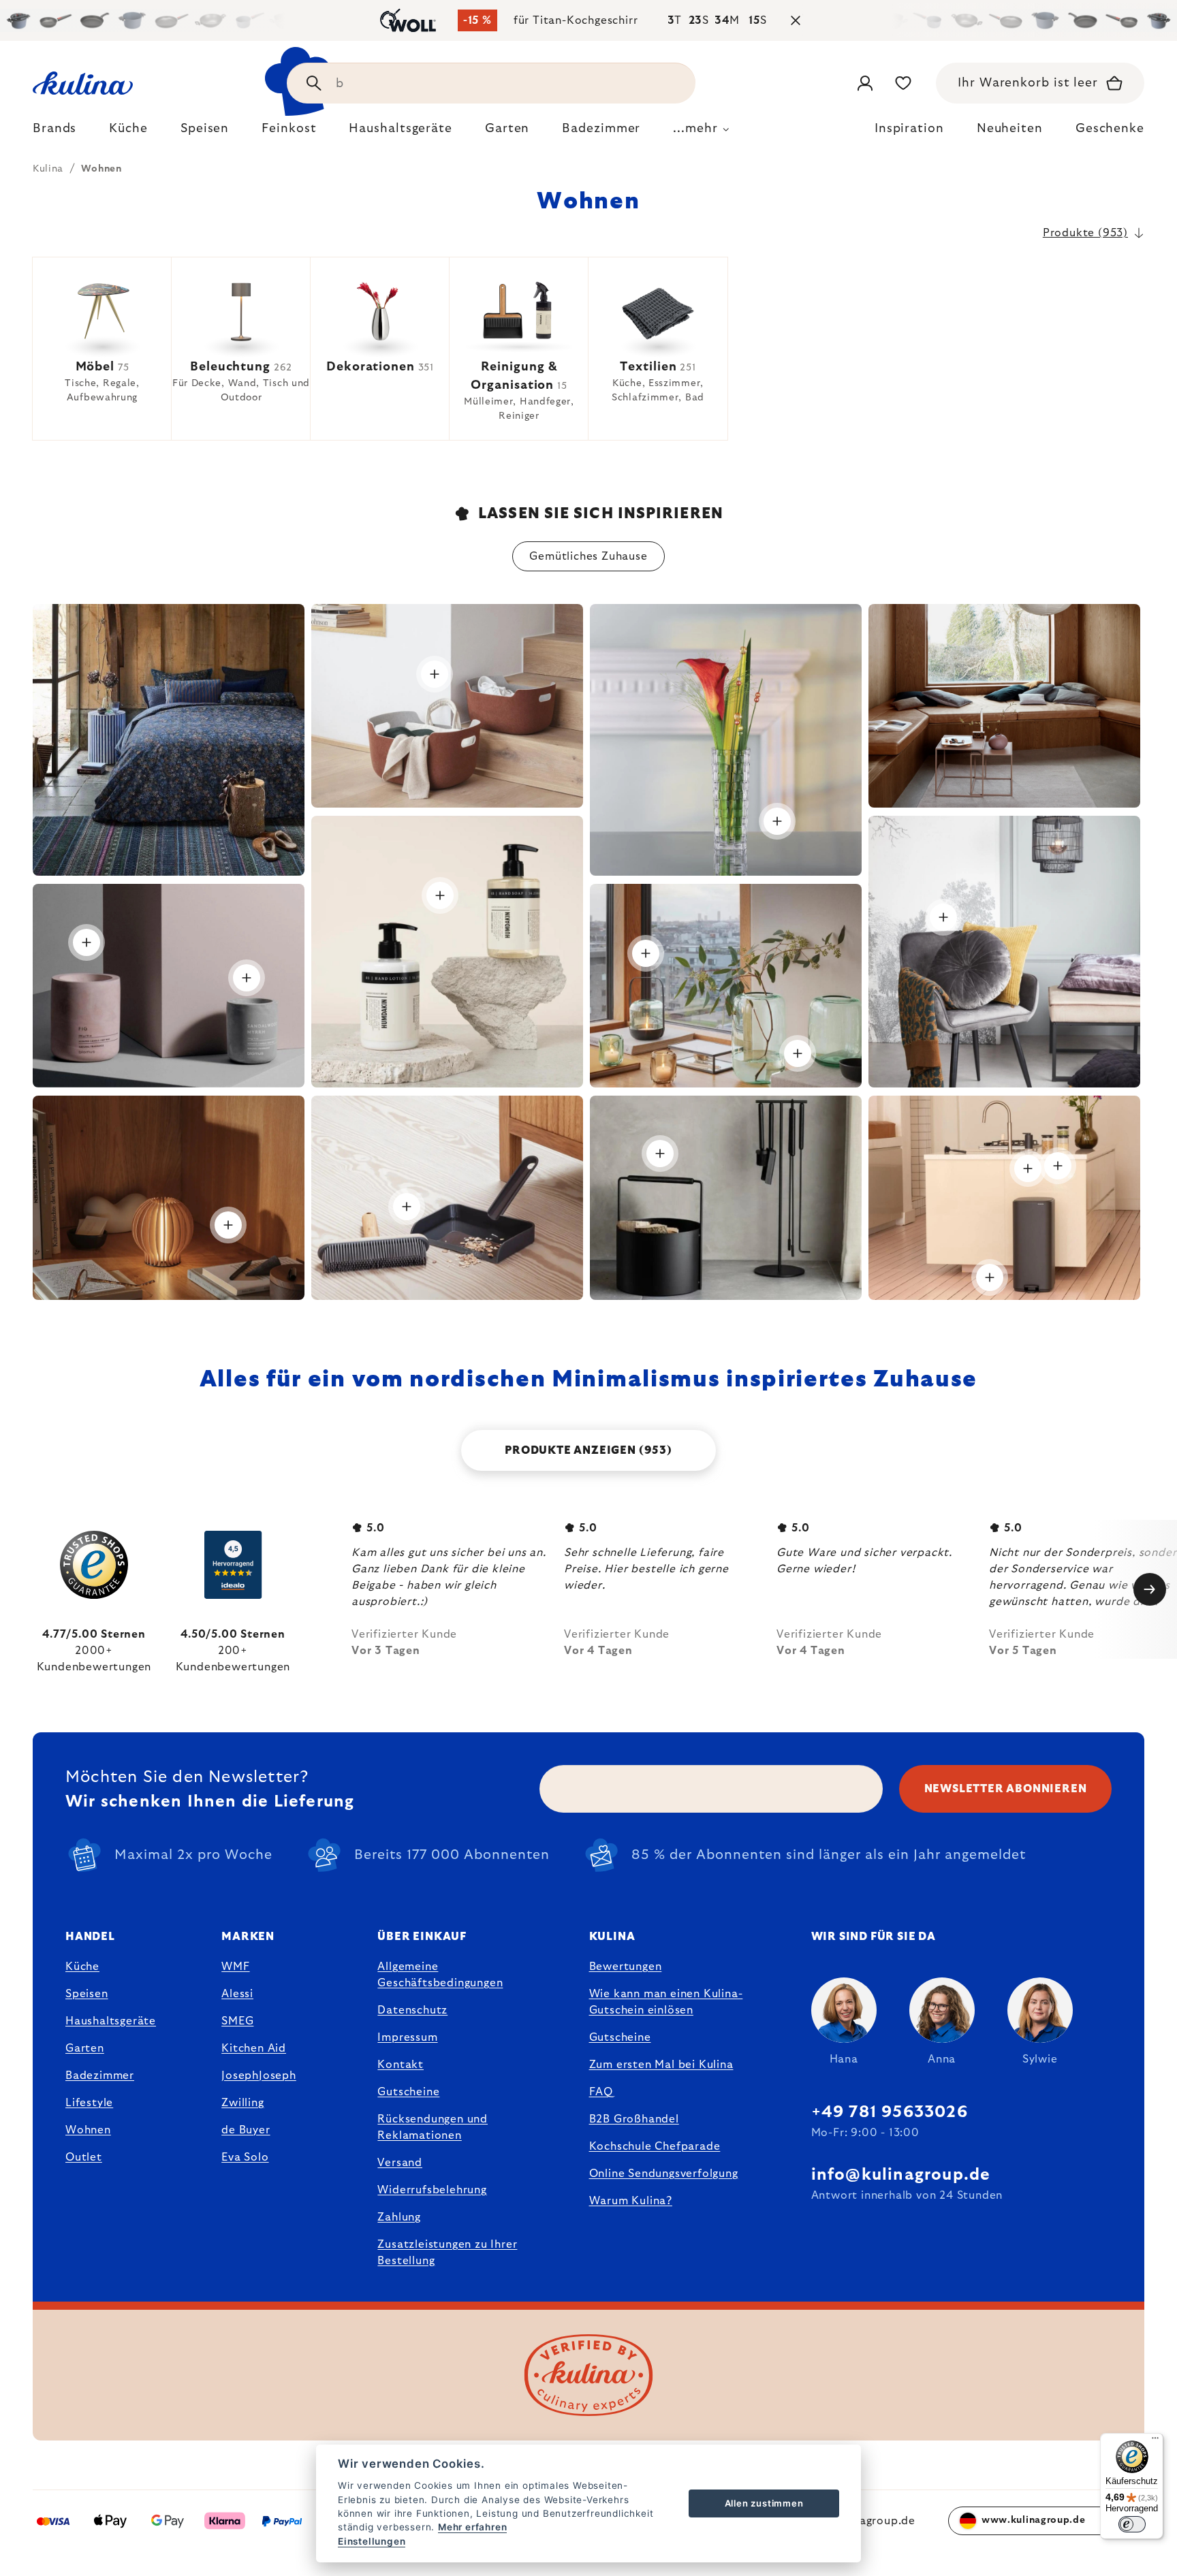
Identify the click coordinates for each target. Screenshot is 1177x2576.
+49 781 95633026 (890, 2112)
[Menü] (1155, 2441)
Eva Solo (245, 2157)
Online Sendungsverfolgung (664, 2174)
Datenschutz (412, 2010)
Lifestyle (89, 2103)
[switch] (1132, 2524)
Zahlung (399, 2217)
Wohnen (88, 2130)
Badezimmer (100, 2076)
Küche (82, 1967)
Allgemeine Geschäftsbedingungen (440, 1975)
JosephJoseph (259, 2076)
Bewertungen (626, 1967)
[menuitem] (54, 132)
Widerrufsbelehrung (432, 2190)
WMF (235, 1967)
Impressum (407, 2037)
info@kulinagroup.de (901, 2175)
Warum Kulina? (631, 2201)
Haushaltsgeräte (111, 2021)
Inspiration (909, 129)
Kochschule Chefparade (655, 2146)
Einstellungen (372, 2541)
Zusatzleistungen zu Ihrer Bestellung (447, 2253)
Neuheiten (1010, 129)
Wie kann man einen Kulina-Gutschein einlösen (666, 2002)
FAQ (601, 2092)
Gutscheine (408, 2092)
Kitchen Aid (254, 2048)
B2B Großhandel (634, 2119)
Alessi (237, 1994)
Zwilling (242, 2103)
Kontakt (401, 2065)
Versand (400, 2163)
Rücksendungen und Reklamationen (433, 2127)
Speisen (87, 1994)
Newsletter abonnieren (1006, 1789)
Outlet (84, 2157)
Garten (85, 2048)
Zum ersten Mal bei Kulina (661, 2065)
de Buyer (246, 2130)
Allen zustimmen (764, 2503)
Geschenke (1110, 129)
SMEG (237, 2021)
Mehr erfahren (472, 2527)
